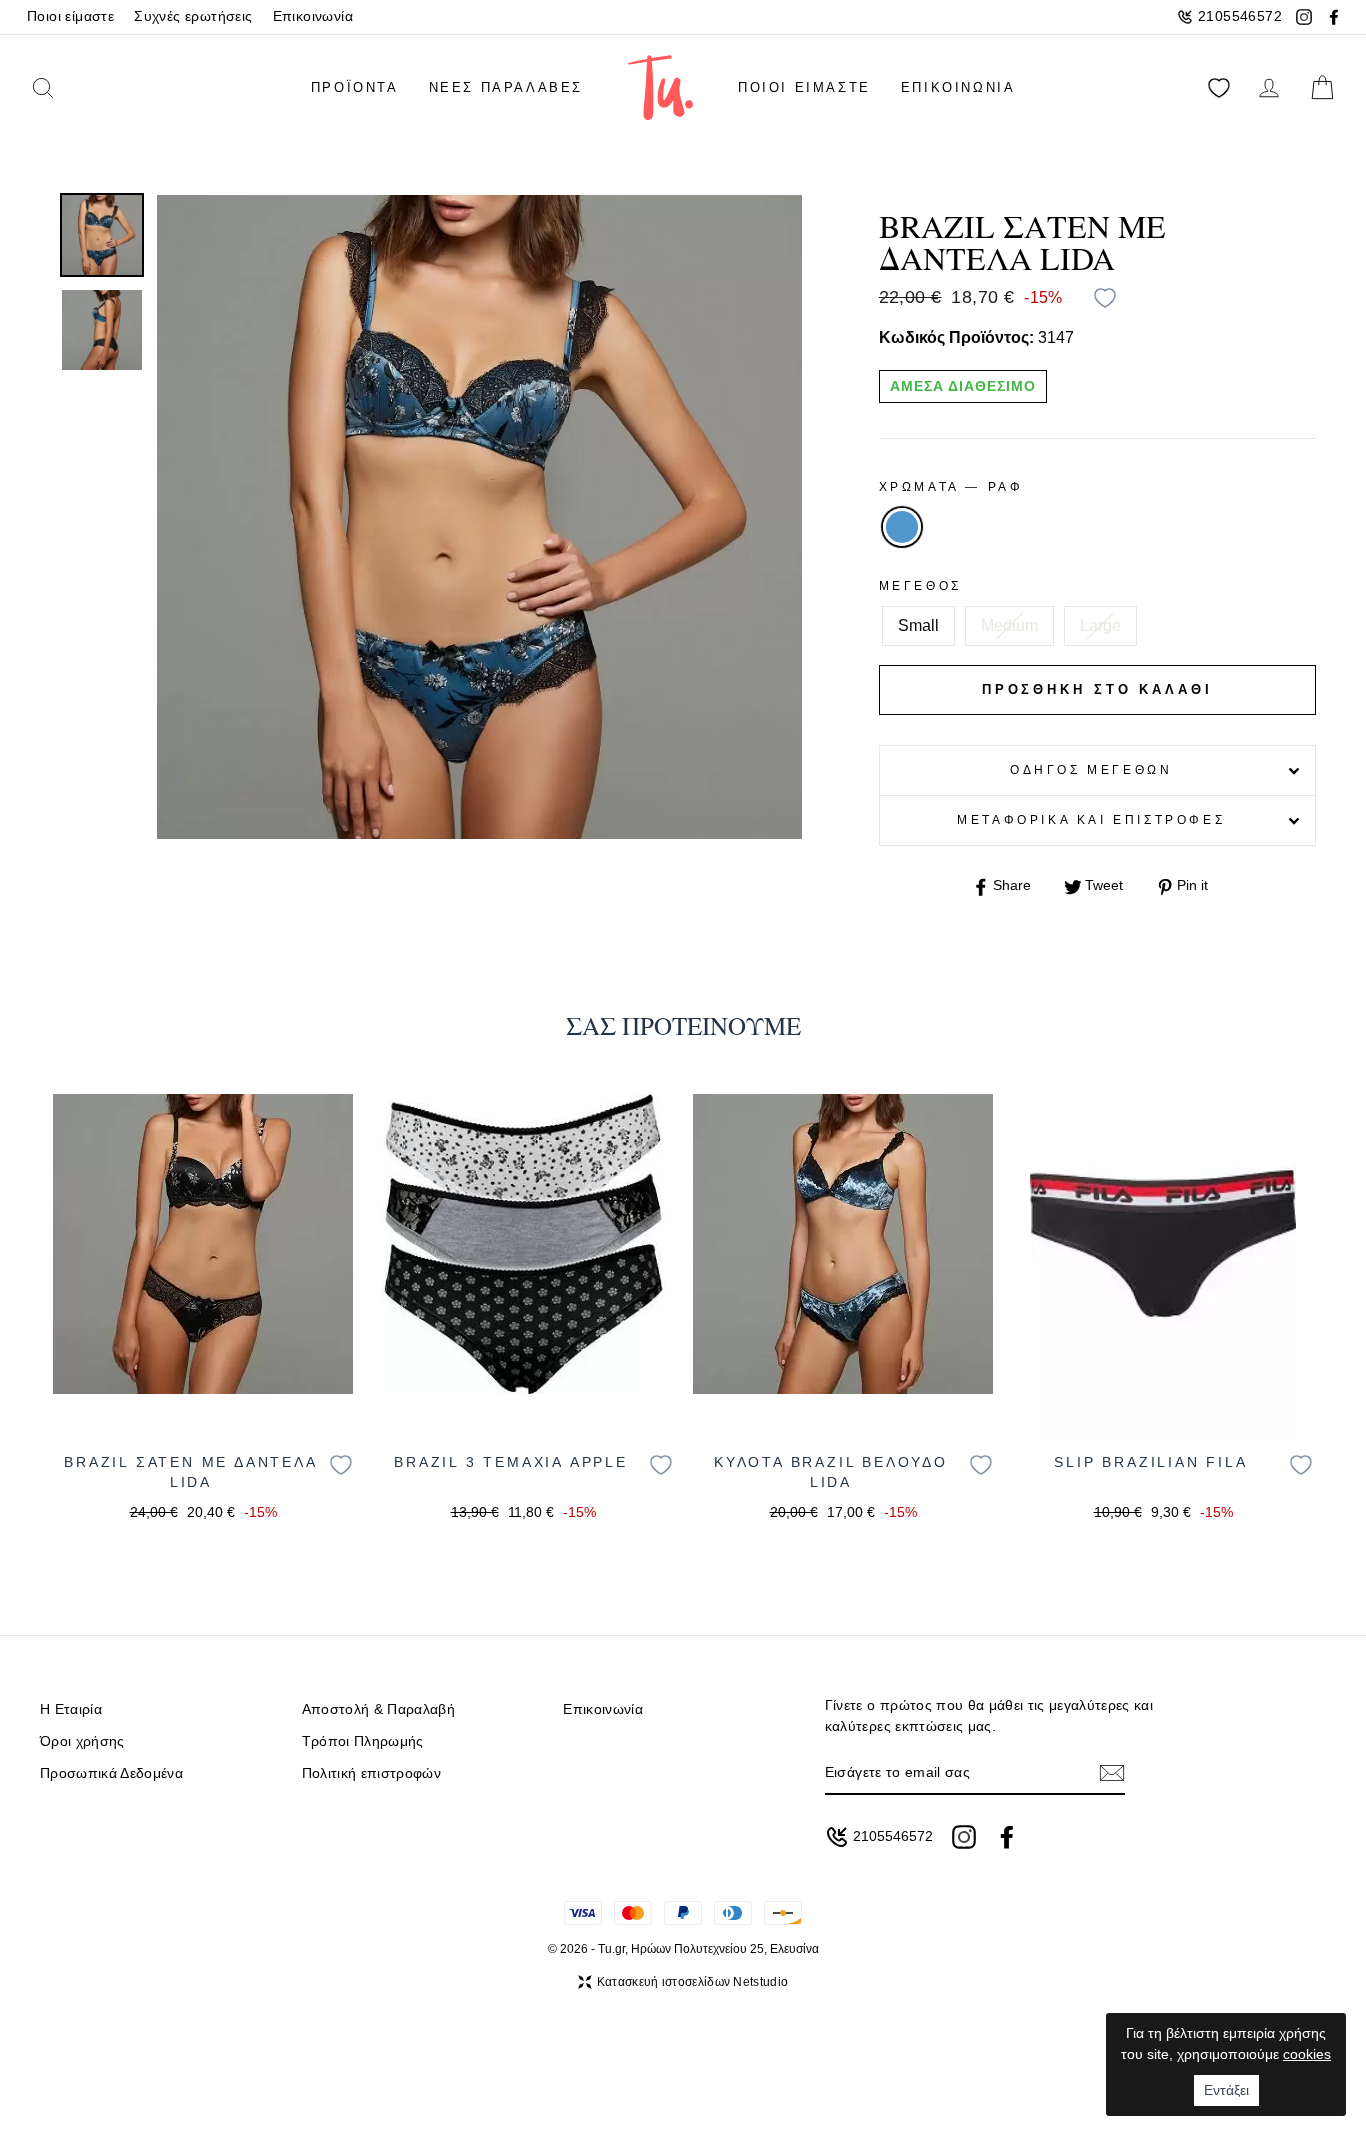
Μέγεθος (920, 586)
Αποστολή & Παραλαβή (378, 1709)
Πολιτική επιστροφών (371, 1773)
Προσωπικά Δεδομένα (111, 1773)
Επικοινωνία (313, 16)
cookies (1307, 2054)
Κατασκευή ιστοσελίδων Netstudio (692, 1982)
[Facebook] (1334, 17)
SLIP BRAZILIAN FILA (1150, 1462)
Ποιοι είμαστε (70, 16)
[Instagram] (1304, 17)
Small (918, 625)
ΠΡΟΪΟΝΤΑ (355, 87)
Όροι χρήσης (82, 1741)
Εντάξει (1226, 2090)
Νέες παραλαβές (506, 87)
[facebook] (1007, 1837)
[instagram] (964, 1837)
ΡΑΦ (902, 527)
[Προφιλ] (1269, 87)
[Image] (203, 1243)
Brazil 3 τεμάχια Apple (511, 1462)
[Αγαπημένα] (1219, 87)
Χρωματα (951, 487)
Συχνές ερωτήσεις (193, 16)
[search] (71, 87)
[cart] (1322, 87)
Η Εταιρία (71, 1709)
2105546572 (1240, 16)
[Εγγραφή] (1112, 1772)
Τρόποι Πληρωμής (363, 1741)
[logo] (660, 87)
